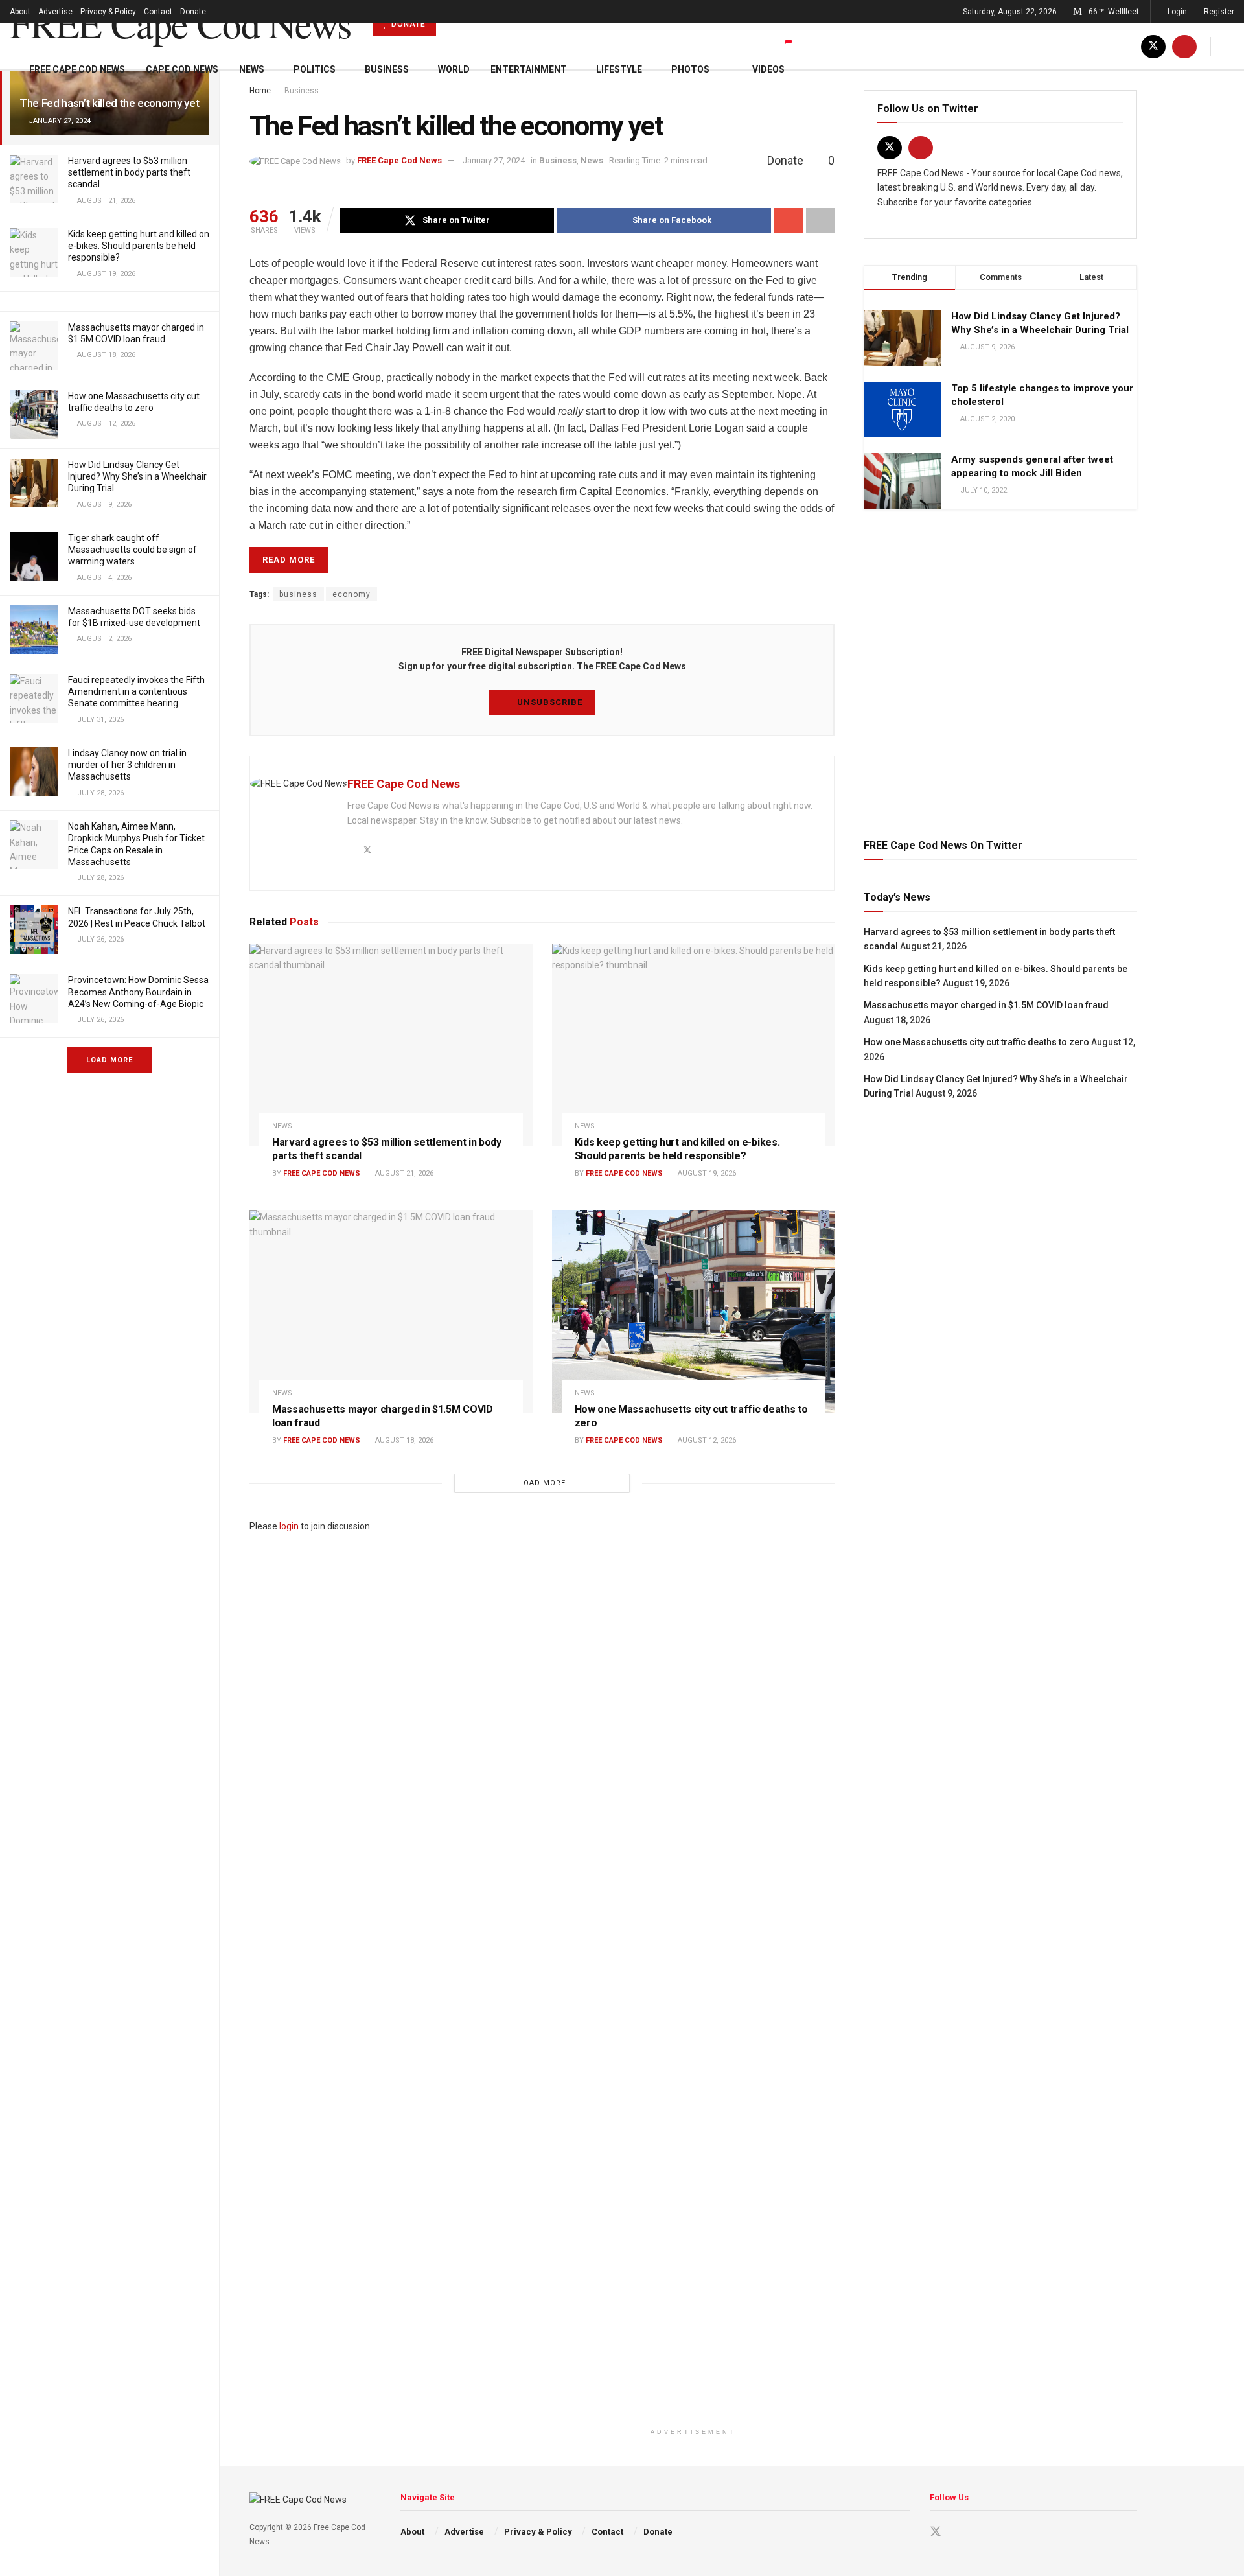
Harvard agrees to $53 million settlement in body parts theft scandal (129, 172)
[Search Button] (1229, 46)
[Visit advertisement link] (1000, 671)
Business (387, 69)
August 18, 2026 (403, 1440)
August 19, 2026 (706, 1173)
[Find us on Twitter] (1153, 46)
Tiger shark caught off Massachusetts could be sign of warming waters (132, 550)
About (20, 12)
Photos (690, 69)
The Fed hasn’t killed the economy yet (109, 103)
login (289, 1526)
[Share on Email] (789, 220)
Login (1176, 12)
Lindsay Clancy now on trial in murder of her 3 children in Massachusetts (127, 765)
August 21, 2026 (403, 1173)
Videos (768, 69)
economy (351, 594)
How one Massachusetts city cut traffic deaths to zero (976, 1042)
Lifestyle (619, 69)
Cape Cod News (182, 69)
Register (1218, 12)
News (252, 69)
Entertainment (529, 69)
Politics (315, 69)
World (454, 69)
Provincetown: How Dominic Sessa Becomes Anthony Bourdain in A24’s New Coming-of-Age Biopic (138, 992)
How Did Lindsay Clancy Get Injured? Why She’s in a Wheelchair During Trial (137, 476)
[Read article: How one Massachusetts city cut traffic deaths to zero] (694, 1311)
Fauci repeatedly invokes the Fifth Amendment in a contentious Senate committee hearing (136, 691)
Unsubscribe (548, 702)
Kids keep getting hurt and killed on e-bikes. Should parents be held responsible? (139, 246)
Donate (193, 12)
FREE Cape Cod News (180, 23)
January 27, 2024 (494, 160)
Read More (289, 560)
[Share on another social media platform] (820, 220)
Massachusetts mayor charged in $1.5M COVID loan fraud (986, 1005)
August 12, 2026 (706, 1440)
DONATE (407, 24)
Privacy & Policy (108, 12)
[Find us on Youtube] (1184, 46)
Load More (109, 1060)
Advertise (55, 12)
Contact (158, 12)
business (298, 594)
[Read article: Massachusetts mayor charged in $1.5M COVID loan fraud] (391, 1311)
